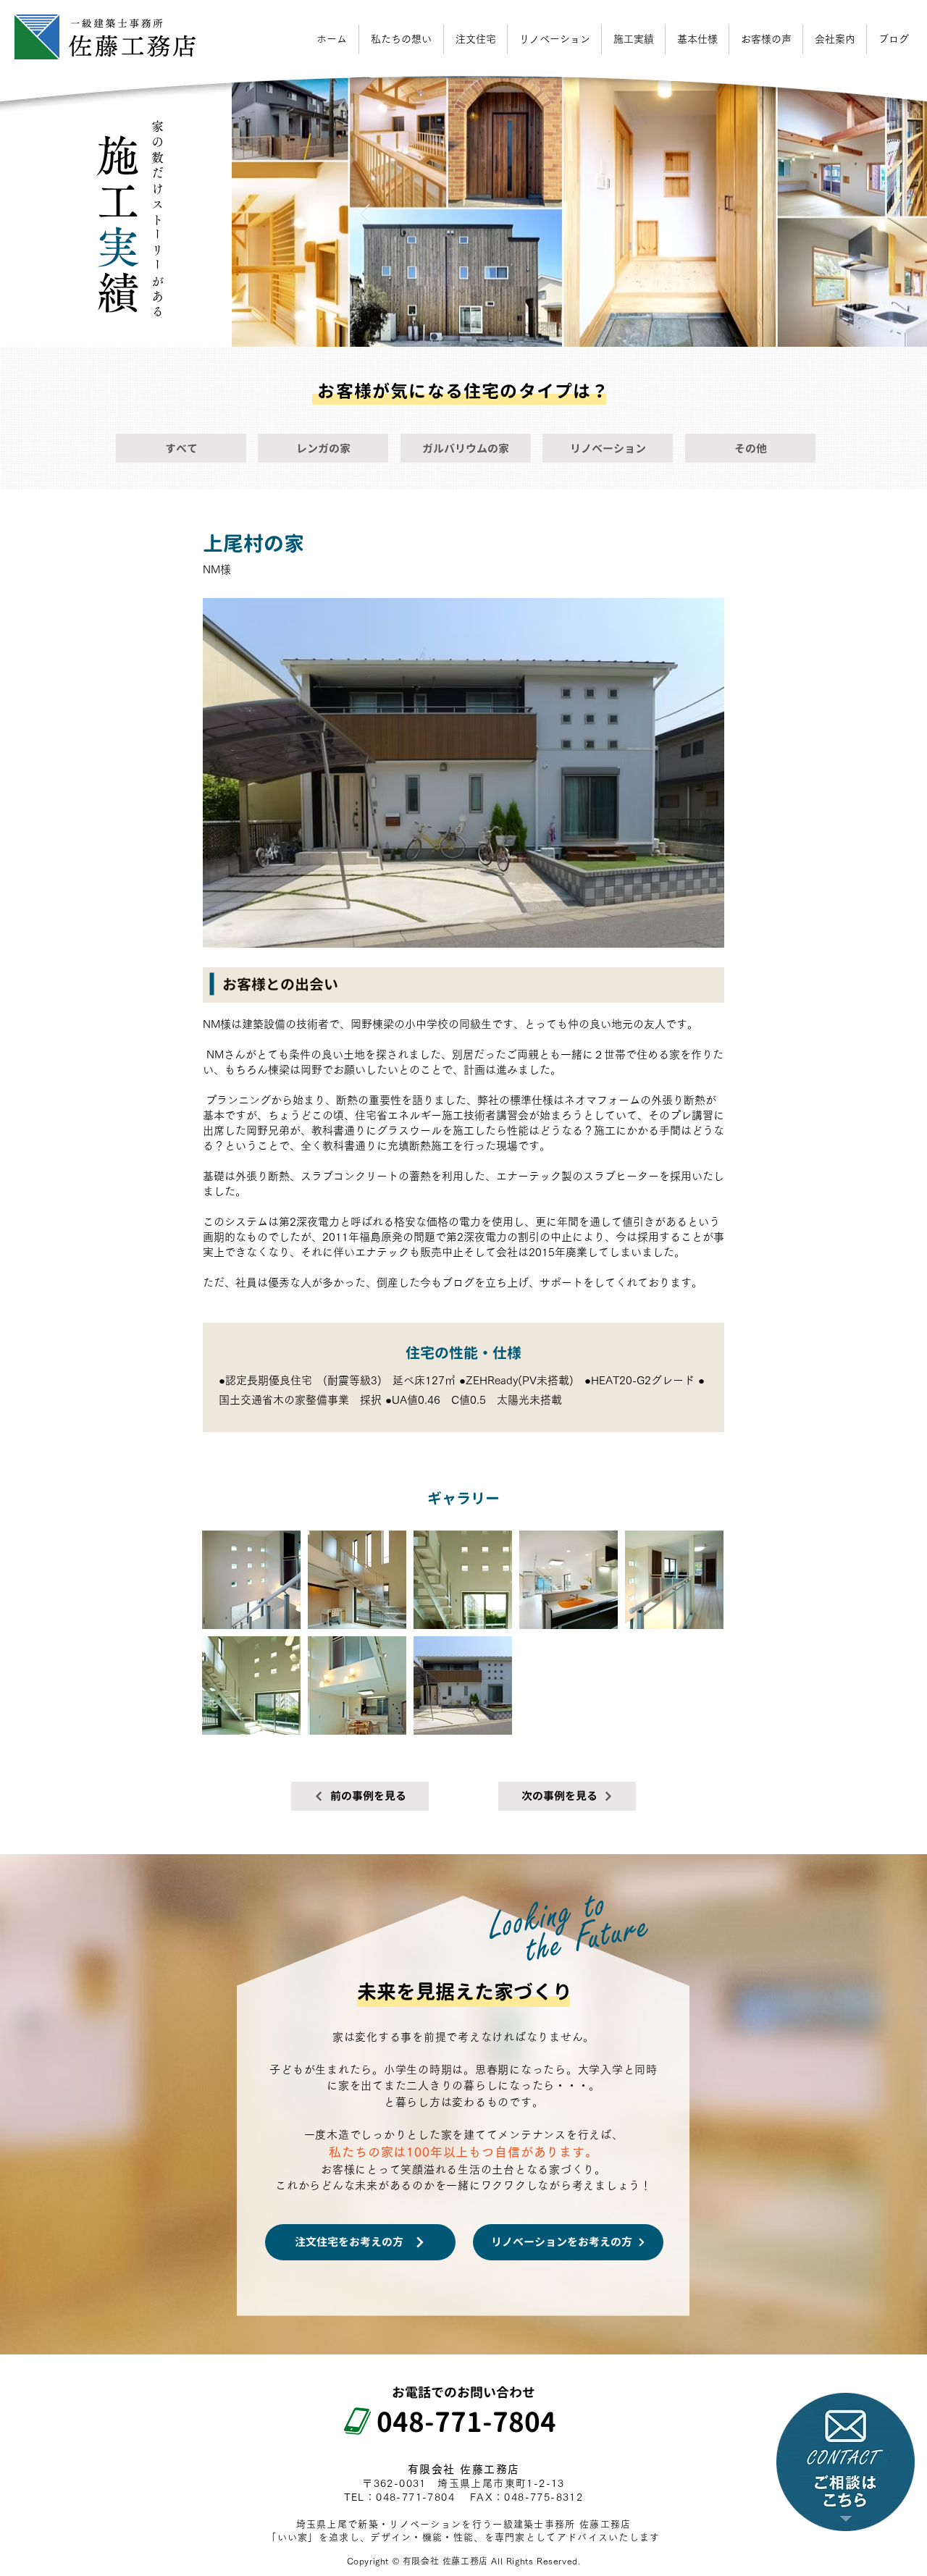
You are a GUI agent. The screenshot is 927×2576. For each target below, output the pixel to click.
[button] (835, 39)
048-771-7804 (453, 2422)
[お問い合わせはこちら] (846, 2462)
